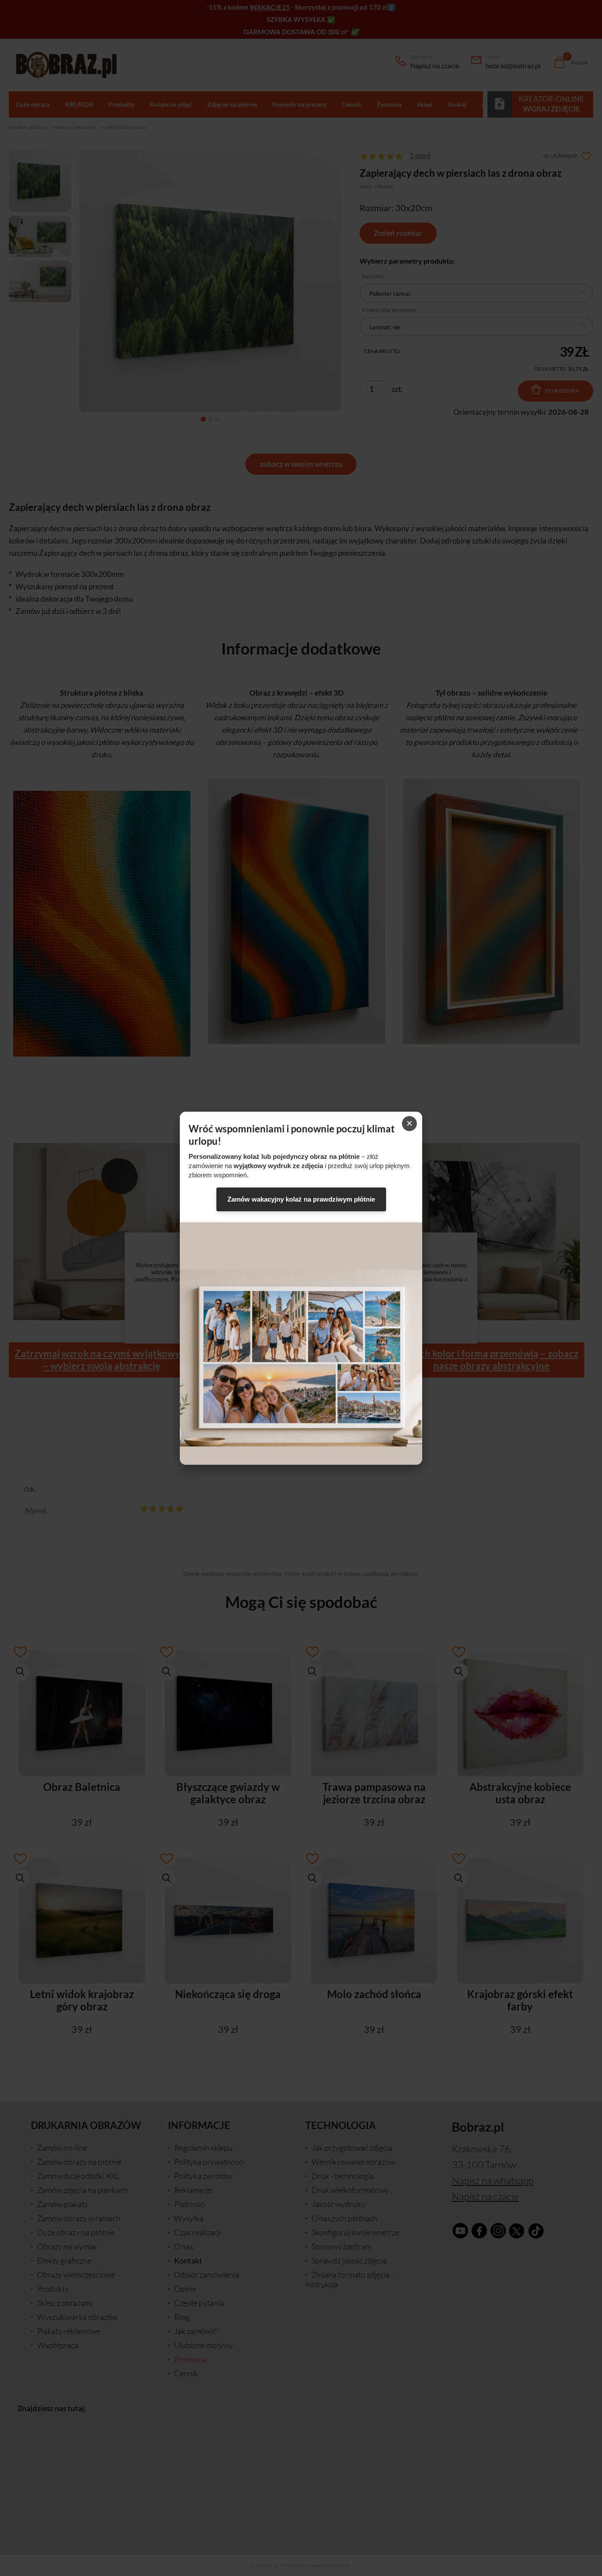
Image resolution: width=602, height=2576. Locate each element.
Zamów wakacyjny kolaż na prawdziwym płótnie (301, 1199)
